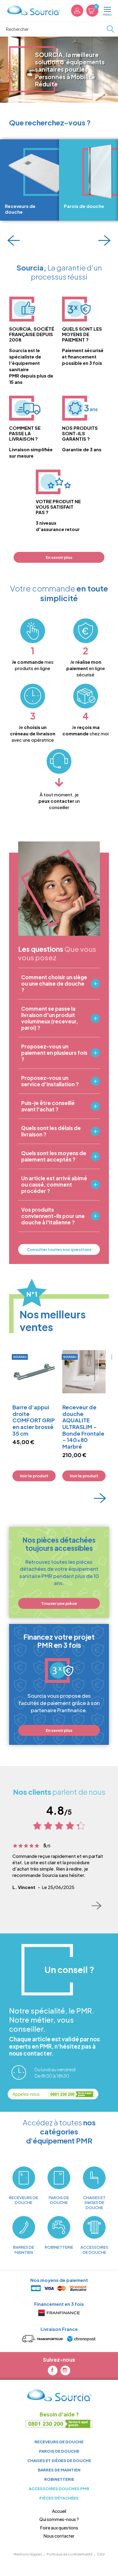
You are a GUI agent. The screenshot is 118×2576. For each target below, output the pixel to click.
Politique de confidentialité (69, 2554)
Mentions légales (28, 2554)
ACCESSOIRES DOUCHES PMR (59, 2489)
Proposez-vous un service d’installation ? (50, 1081)
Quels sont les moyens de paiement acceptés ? (54, 1156)
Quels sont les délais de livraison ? (51, 1131)
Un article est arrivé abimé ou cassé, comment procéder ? (54, 1185)
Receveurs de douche (59, 2442)
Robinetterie (59, 2479)
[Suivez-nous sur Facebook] (53, 2370)
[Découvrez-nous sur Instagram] (65, 2370)
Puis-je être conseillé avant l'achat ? (48, 1106)
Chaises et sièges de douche (59, 2460)
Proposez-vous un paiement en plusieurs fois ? (54, 1053)
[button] (14, 240)
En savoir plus (59, 557)
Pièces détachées (59, 2498)
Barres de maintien (59, 2470)
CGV (101, 2554)
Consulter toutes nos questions (59, 1249)
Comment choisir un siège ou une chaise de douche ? (54, 984)
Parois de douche (59, 2451)
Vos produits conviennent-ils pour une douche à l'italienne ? (53, 1216)
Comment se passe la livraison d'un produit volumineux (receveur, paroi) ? (50, 1018)
